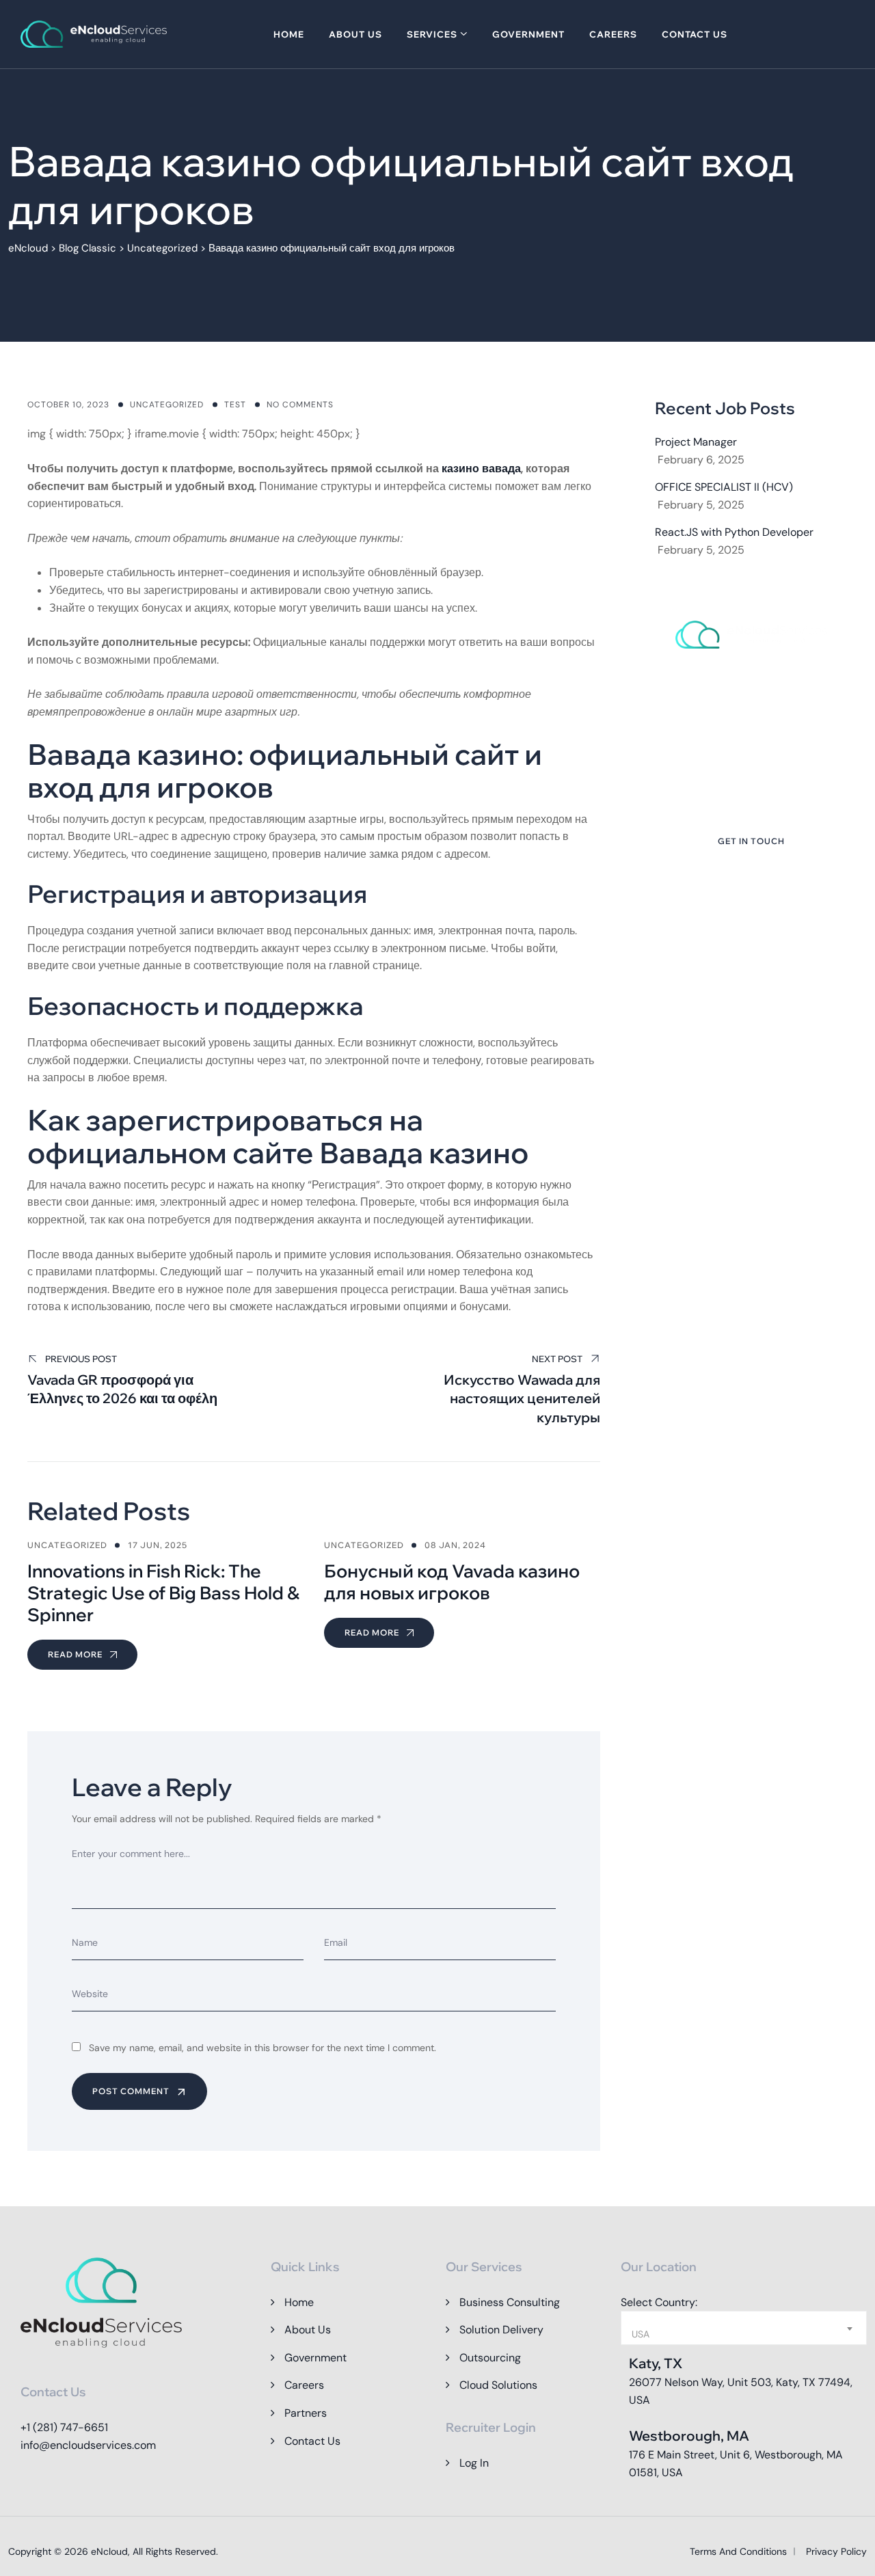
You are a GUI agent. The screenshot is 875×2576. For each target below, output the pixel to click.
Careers (613, 34)
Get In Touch (751, 841)
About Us (355, 34)
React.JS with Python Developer (734, 532)
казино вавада (481, 469)
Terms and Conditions (738, 2551)
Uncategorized (167, 405)
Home (289, 34)
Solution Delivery (501, 2330)
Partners (306, 2413)
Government (528, 34)
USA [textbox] (641, 2334)
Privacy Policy (836, 2551)
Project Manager (696, 442)
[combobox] (744, 2328)
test (235, 405)
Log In (474, 2463)
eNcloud (109, 2551)
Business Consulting (510, 2302)
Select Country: (659, 2302)
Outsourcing (490, 2358)
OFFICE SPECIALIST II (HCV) (724, 487)
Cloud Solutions (498, 2385)
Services (432, 34)
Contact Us (695, 34)
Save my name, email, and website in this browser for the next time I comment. (262, 2048)
